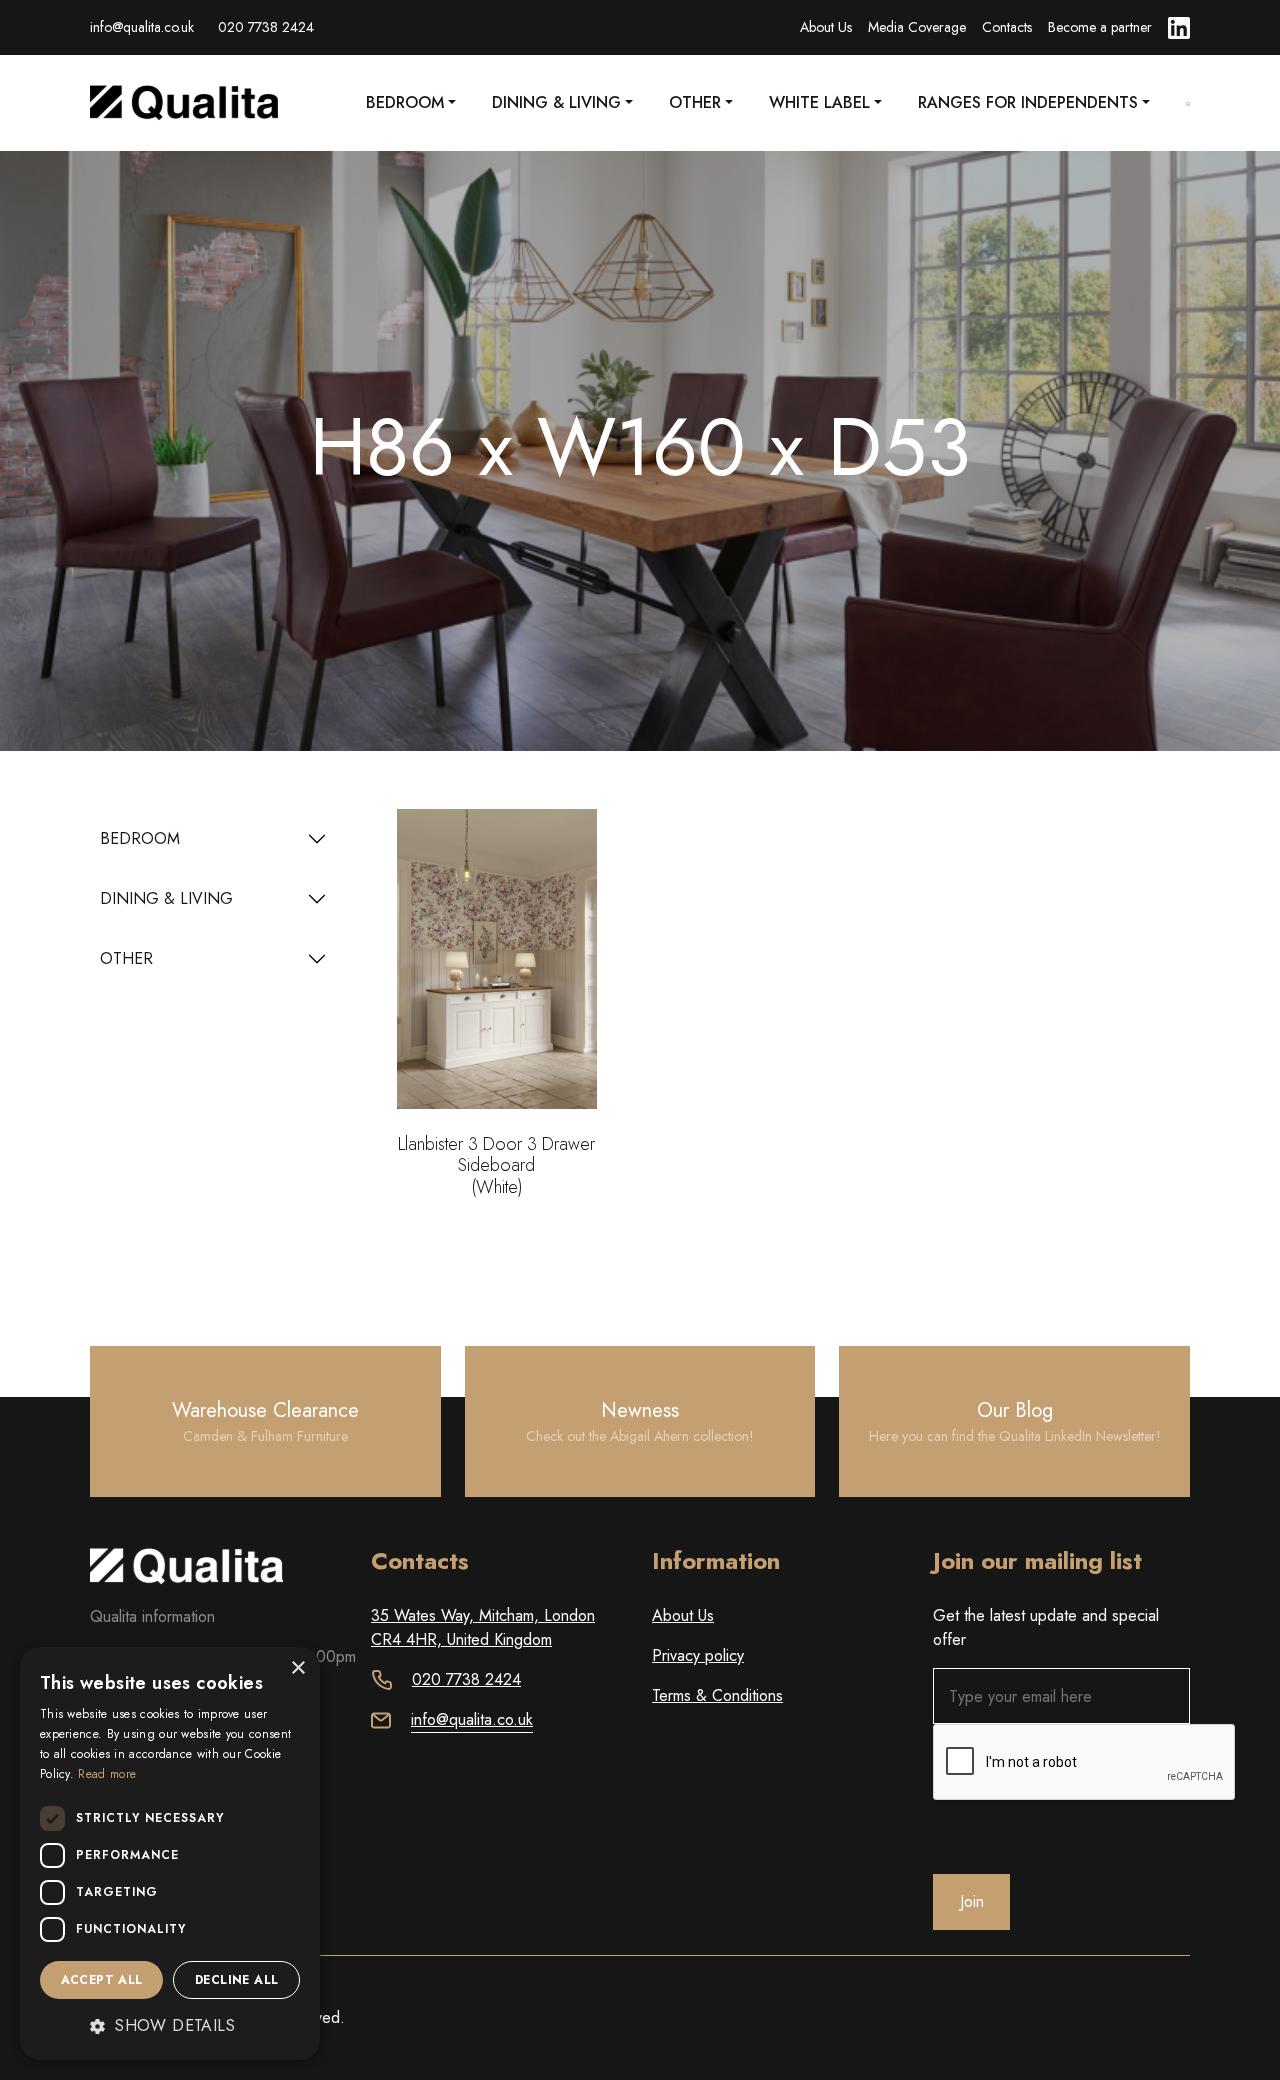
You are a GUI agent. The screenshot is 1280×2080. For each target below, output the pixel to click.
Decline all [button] (236, 1980)
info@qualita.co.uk (142, 27)
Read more (107, 1774)
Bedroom (405, 102)
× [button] (297, 1668)
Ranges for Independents (1028, 102)
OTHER (126, 958)
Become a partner (1100, 27)
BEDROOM (140, 838)
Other (695, 102)
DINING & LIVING (166, 898)
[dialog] (170, 1853)
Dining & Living (556, 102)
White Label (819, 102)
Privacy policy (698, 1655)
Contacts (1007, 27)
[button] (170, 2026)
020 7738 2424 (266, 27)
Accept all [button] (102, 1980)
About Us (826, 27)
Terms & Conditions (717, 1695)
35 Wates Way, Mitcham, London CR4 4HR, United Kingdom (483, 1627)
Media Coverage (917, 27)
